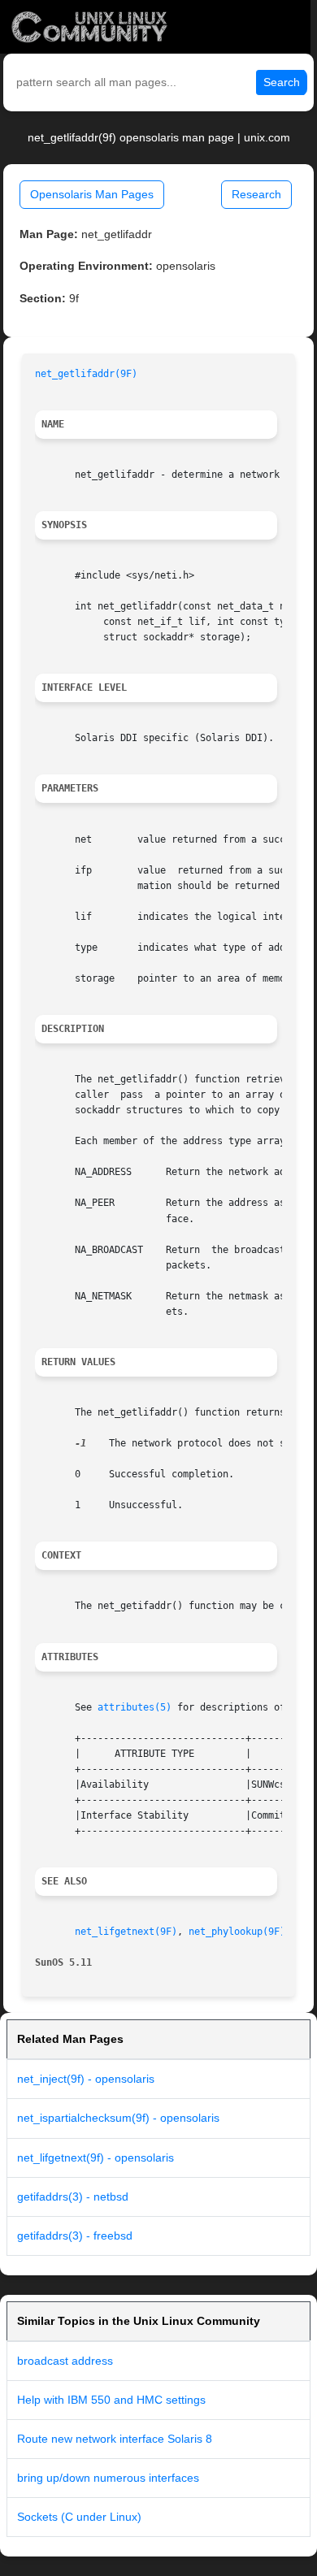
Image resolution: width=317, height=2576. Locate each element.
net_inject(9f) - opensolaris (86, 2079)
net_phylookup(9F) (237, 1932)
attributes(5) (135, 1707)
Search (282, 82)
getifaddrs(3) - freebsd (75, 2236)
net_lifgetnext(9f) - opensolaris (96, 2158)
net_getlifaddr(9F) (86, 374)
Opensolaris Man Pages (92, 194)
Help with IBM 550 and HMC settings (111, 2400)
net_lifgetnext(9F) (126, 1932)
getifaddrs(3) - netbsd (73, 2197)
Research (256, 194)
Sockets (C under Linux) (79, 2517)
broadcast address (65, 2361)
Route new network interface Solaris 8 (115, 2439)
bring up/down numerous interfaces (108, 2478)
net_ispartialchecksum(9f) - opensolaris (118, 2118)
